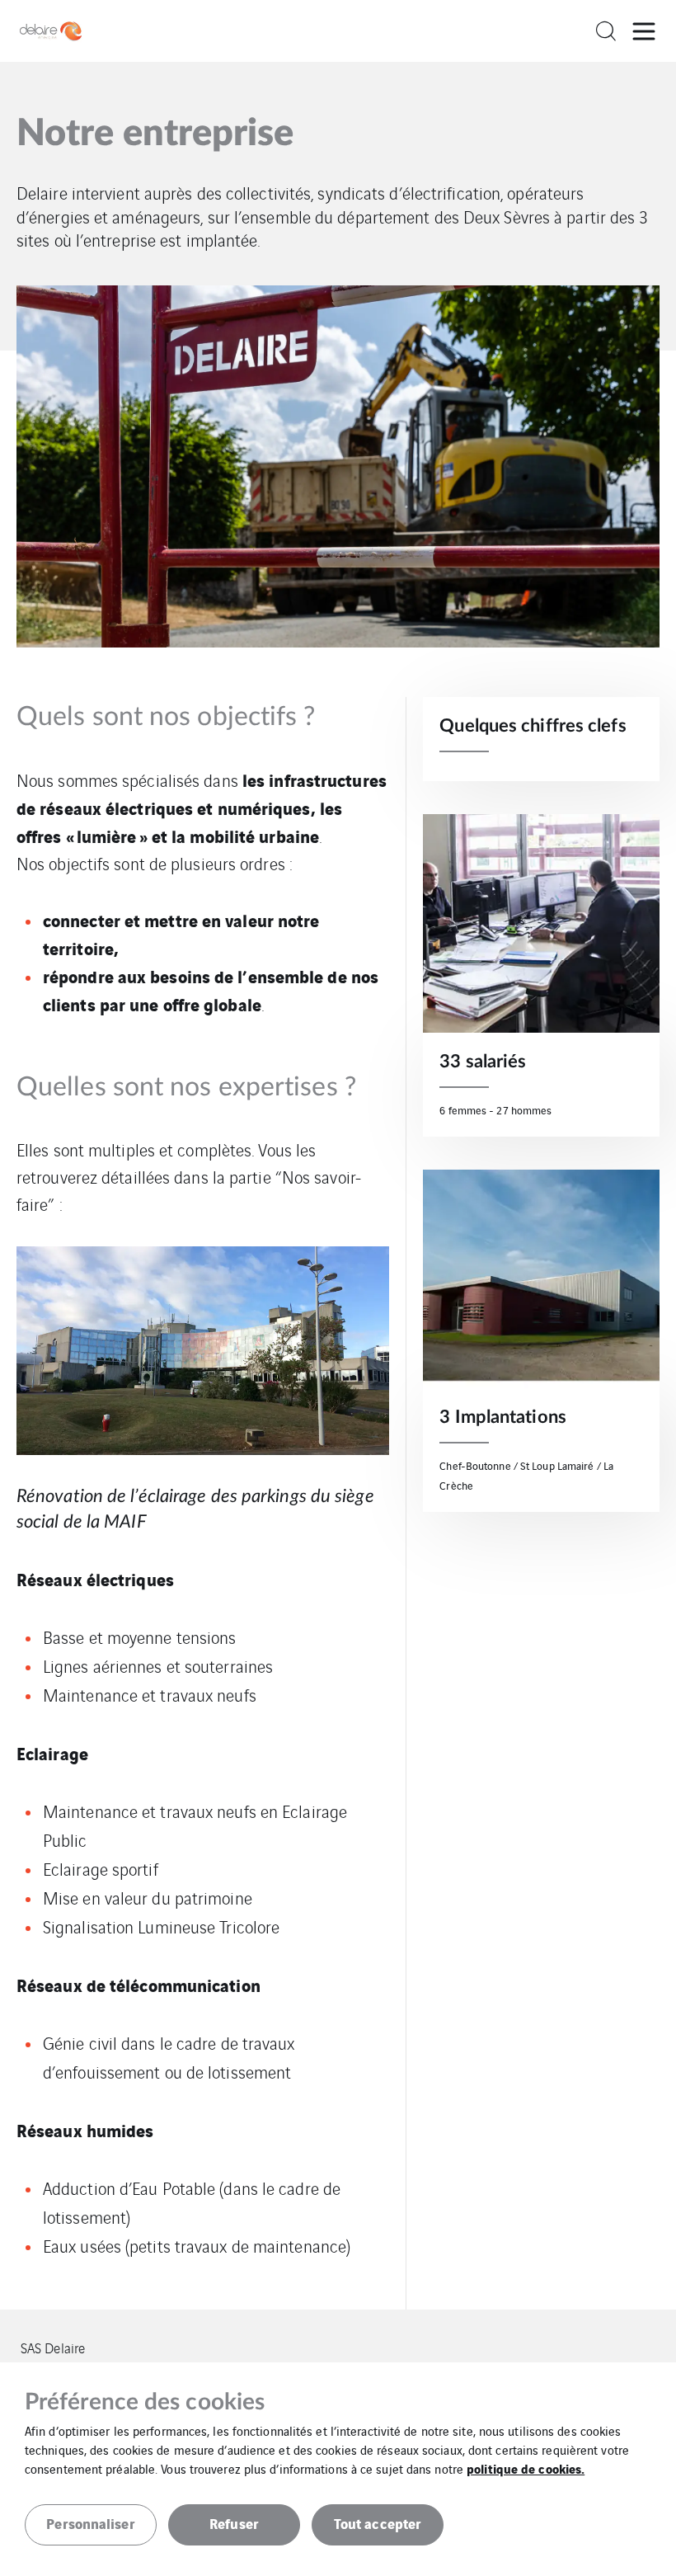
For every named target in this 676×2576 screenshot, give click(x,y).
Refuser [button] (234, 2523)
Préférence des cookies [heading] (145, 2402)
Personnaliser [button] (90, 2523)
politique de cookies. (526, 2468)
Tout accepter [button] (378, 2523)
